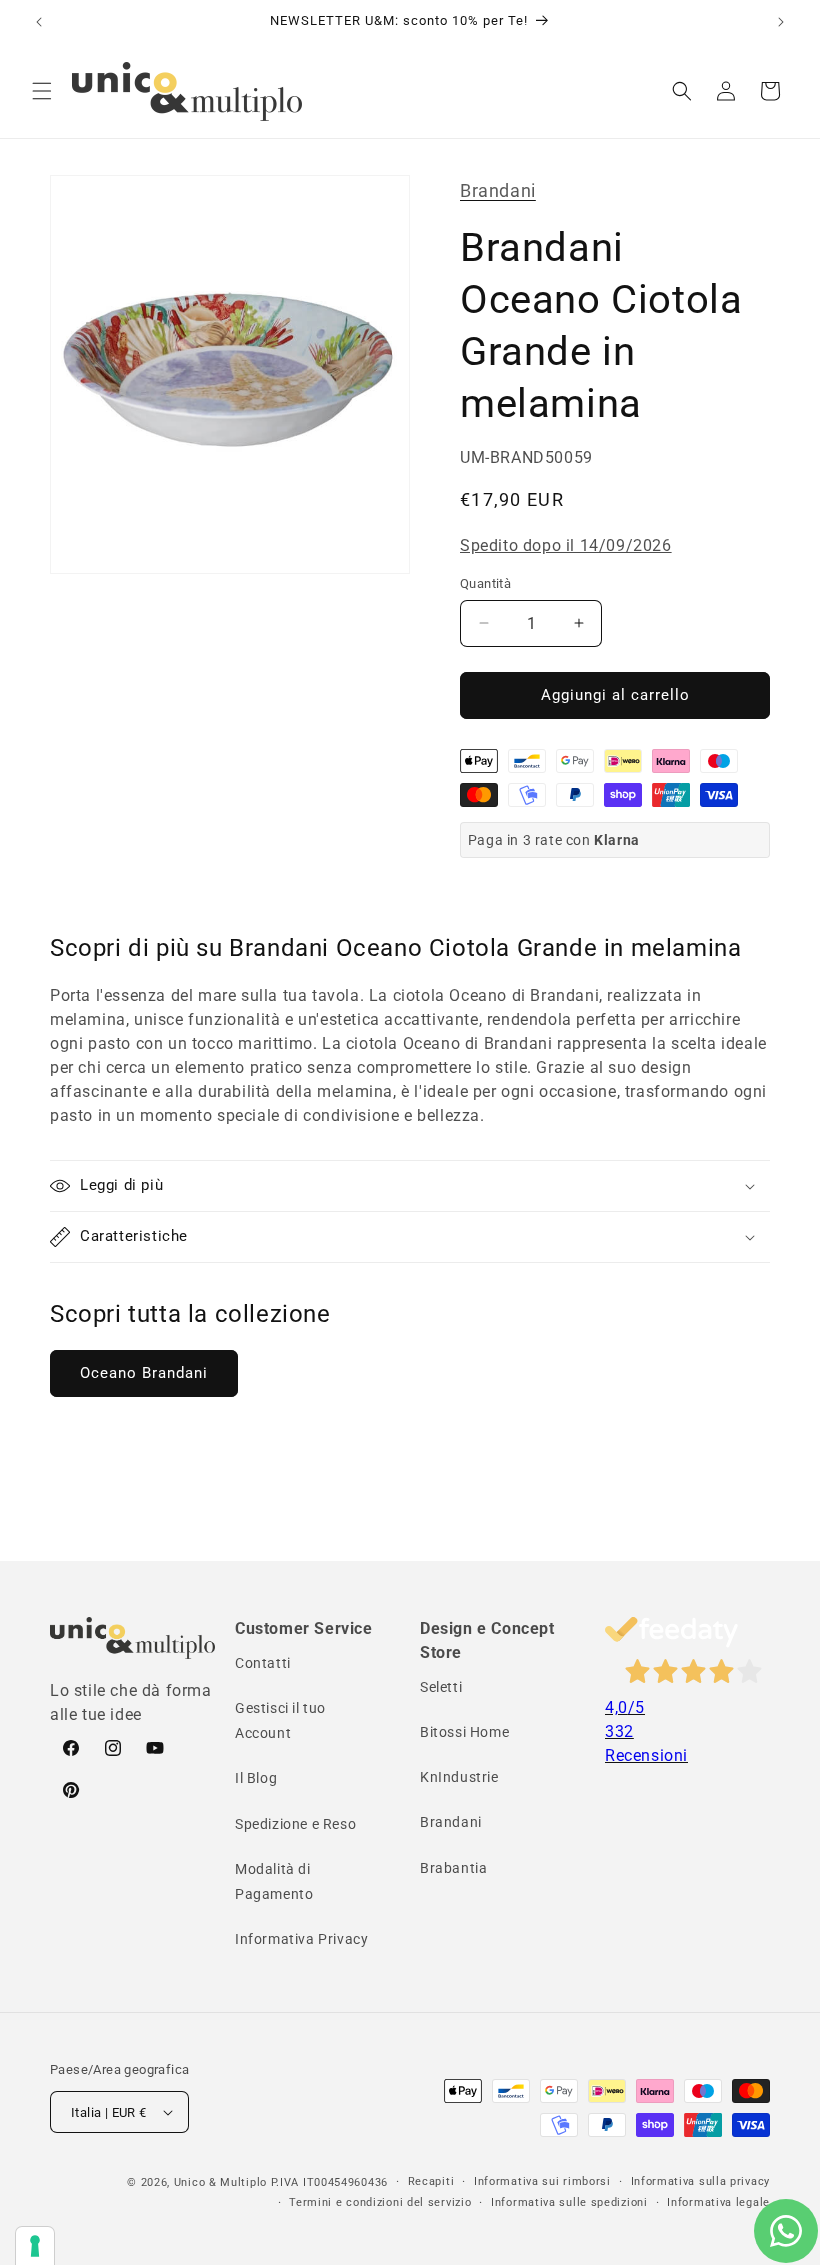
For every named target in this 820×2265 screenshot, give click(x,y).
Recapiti (431, 2181)
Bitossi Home (464, 1732)
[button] (42, 91)
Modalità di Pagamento (274, 1881)
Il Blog (256, 1778)
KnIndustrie (459, 1777)
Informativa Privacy (301, 1939)
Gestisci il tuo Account (280, 1720)
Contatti (263, 1663)
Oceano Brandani (144, 1373)
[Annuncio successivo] (781, 22)
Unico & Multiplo (220, 2182)
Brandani (498, 190)
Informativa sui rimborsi (542, 2181)
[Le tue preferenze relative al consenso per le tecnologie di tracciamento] (35, 2246)
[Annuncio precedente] (39, 22)
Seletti (441, 1687)
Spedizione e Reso (295, 1824)
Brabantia (453, 1868)
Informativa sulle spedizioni (569, 2202)
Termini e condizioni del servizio (380, 2202)
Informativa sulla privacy (701, 2181)
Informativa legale (718, 2202)
